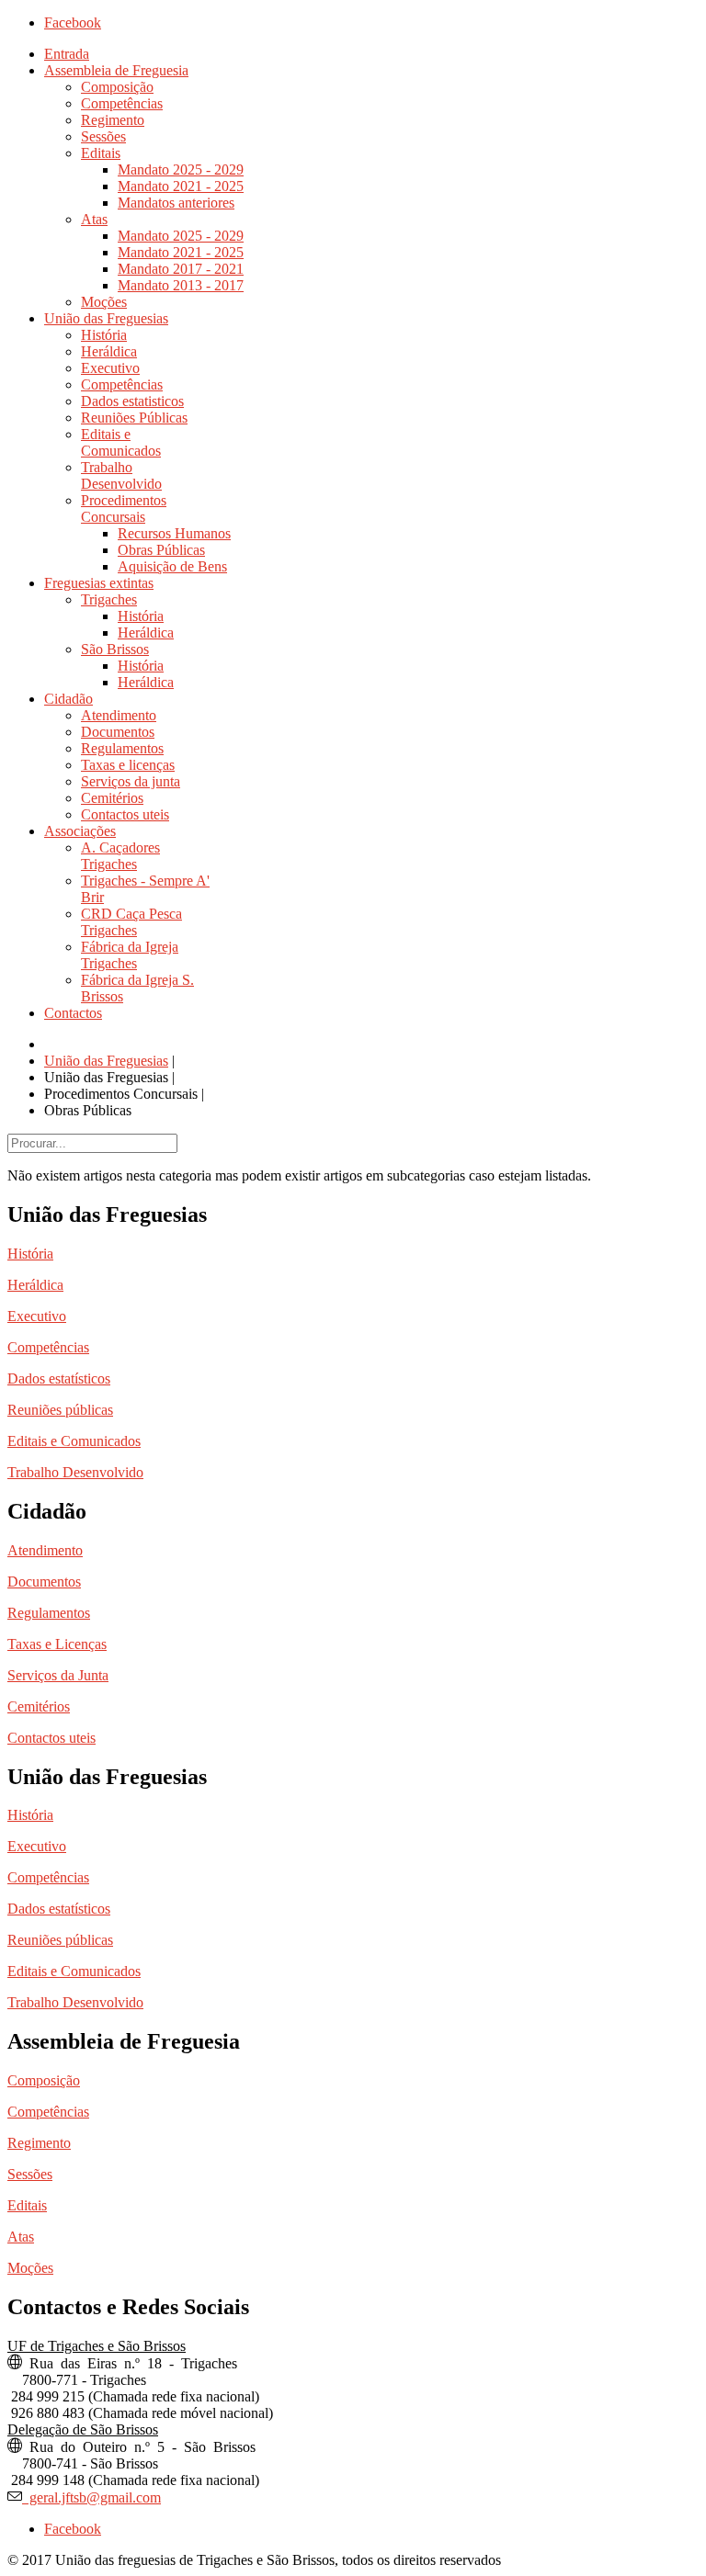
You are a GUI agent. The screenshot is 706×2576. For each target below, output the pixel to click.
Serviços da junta (131, 781)
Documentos (118, 732)
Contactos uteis (125, 814)
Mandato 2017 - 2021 (181, 269)
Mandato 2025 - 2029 (181, 169)
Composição (117, 87)
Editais (101, 153)
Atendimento (119, 715)
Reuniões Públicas (134, 418)
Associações (80, 831)
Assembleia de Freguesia (116, 70)
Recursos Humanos (174, 533)
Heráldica (109, 351)
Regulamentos (122, 748)
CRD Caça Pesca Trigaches (131, 922)
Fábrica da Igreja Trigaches (130, 955)
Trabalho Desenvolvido (121, 475)
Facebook (73, 23)
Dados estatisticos (132, 401)
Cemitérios (112, 798)
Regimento (113, 120)
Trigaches (109, 599)
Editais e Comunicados (121, 442)
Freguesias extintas (99, 583)
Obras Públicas (161, 550)
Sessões (103, 136)
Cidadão (68, 699)
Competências (122, 103)
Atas (94, 219)
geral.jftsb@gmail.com (91, 2496)
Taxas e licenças (128, 765)
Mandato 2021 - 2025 (181, 186)
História (104, 335)
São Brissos (115, 649)
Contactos (73, 1013)
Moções (104, 302)
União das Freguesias (106, 318)
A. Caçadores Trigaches (120, 856)
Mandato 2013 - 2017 (181, 285)
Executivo (110, 368)
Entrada (67, 54)
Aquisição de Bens (172, 566)
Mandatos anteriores (176, 203)
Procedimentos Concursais (124, 508)
